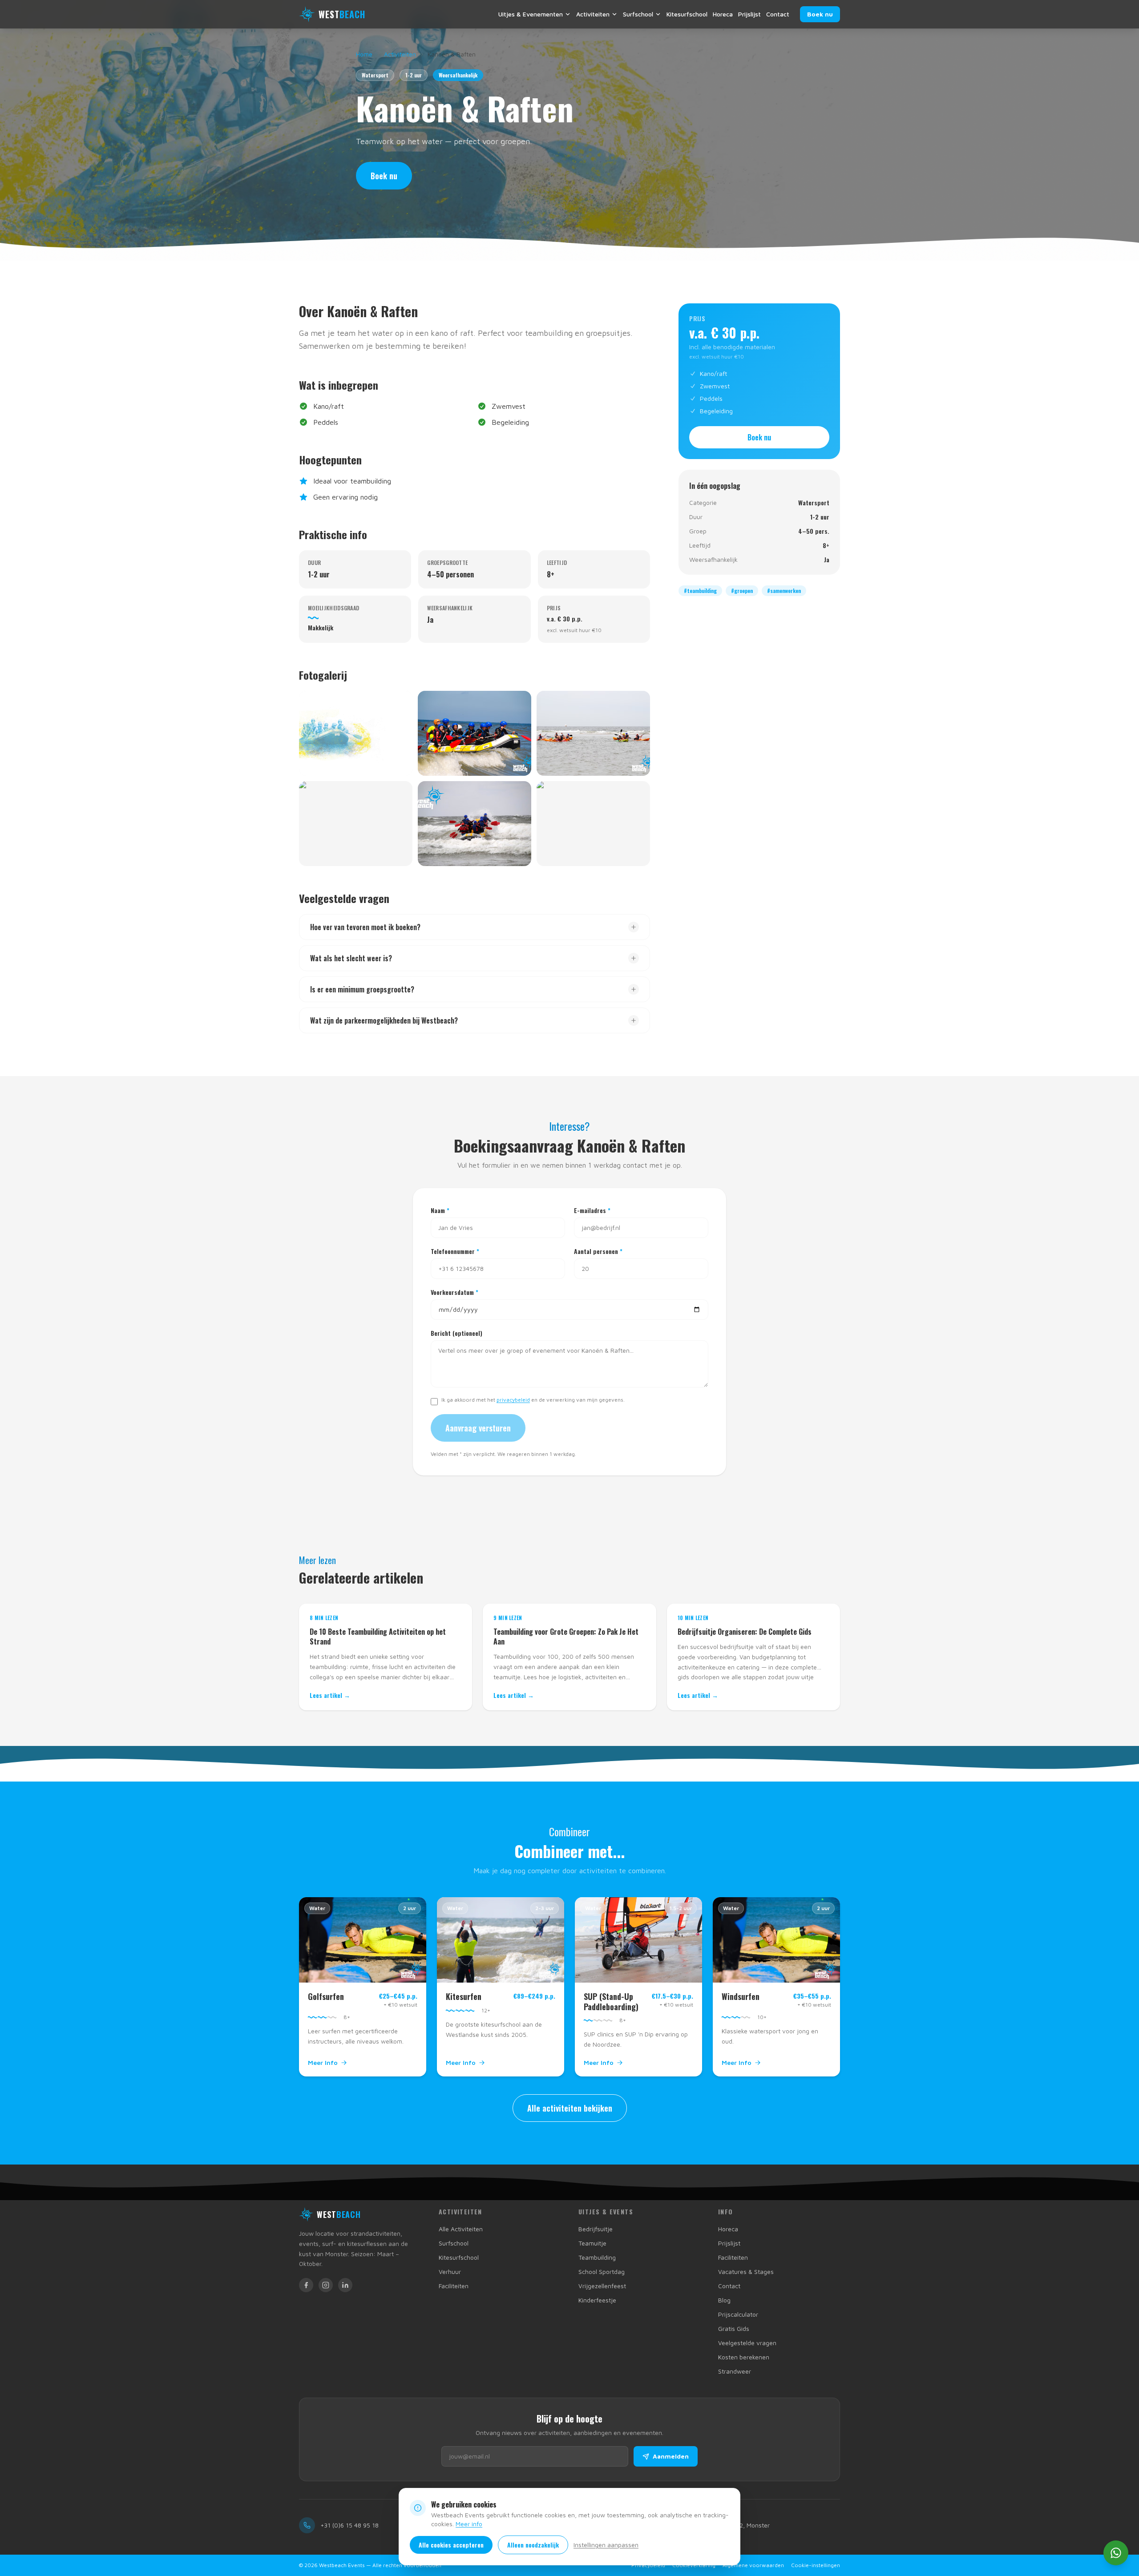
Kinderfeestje (597, 2300)
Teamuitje (592, 2243)
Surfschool (638, 14)
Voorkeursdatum (454, 1292)
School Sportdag (602, 2272)
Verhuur (450, 2272)
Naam (440, 1210)
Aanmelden (671, 2456)
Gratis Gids (734, 2328)
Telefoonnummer (455, 1251)
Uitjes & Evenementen (531, 14)
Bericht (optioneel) (456, 1333)
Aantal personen (598, 1251)
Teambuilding (597, 2257)
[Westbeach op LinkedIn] (345, 2285)
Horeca (723, 14)
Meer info (469, 2524)
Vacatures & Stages (746, 2272)
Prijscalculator (738, 2314)
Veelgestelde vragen (747, 2343)
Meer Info (323, 2062)
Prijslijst (749, 14)
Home (364, 54)
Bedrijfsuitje (596, 2229)
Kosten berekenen (744, 2357)
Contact (778, 14)
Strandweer (735, 2371)
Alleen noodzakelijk (533, 2545)
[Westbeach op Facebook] (306, 2285)
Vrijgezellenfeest (602, 2286)
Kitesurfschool (687, 14)
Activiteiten (593, 14)
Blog (724, 2300)
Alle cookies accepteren (451, 2545)
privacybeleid (513, 1400)
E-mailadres (592, 1210)
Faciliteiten (454, 2286)
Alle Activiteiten (461, 2229)
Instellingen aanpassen (606, 2545)
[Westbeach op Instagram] (326, 2285)
